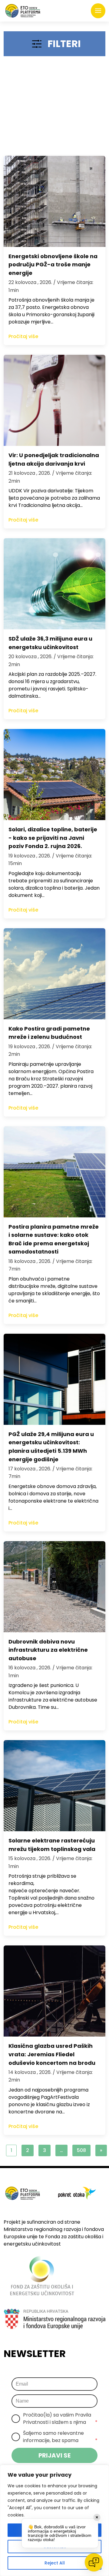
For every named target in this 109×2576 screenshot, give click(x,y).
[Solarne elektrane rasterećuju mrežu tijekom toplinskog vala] (54, 1786)
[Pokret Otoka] (23, 11)
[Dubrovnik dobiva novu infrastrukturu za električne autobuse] (54, 1587)
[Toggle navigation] (98, 11)
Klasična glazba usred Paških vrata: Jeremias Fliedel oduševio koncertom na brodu (52, 2054)
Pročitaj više (23, 336)
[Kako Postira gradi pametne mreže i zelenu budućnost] (54, 974)
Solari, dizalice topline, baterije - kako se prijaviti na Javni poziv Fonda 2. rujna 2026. (53, 838)
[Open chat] (94, 2562)
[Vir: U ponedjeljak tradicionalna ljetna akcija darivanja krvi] (54, 400)
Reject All (55, 2563)
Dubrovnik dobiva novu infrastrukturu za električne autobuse (48, 1650)
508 (81, 2150)
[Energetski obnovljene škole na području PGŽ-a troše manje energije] (54, 201)
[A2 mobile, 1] (54, 109)
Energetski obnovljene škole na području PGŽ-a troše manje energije (53, 265)
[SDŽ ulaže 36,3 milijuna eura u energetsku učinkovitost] (54, 584)
